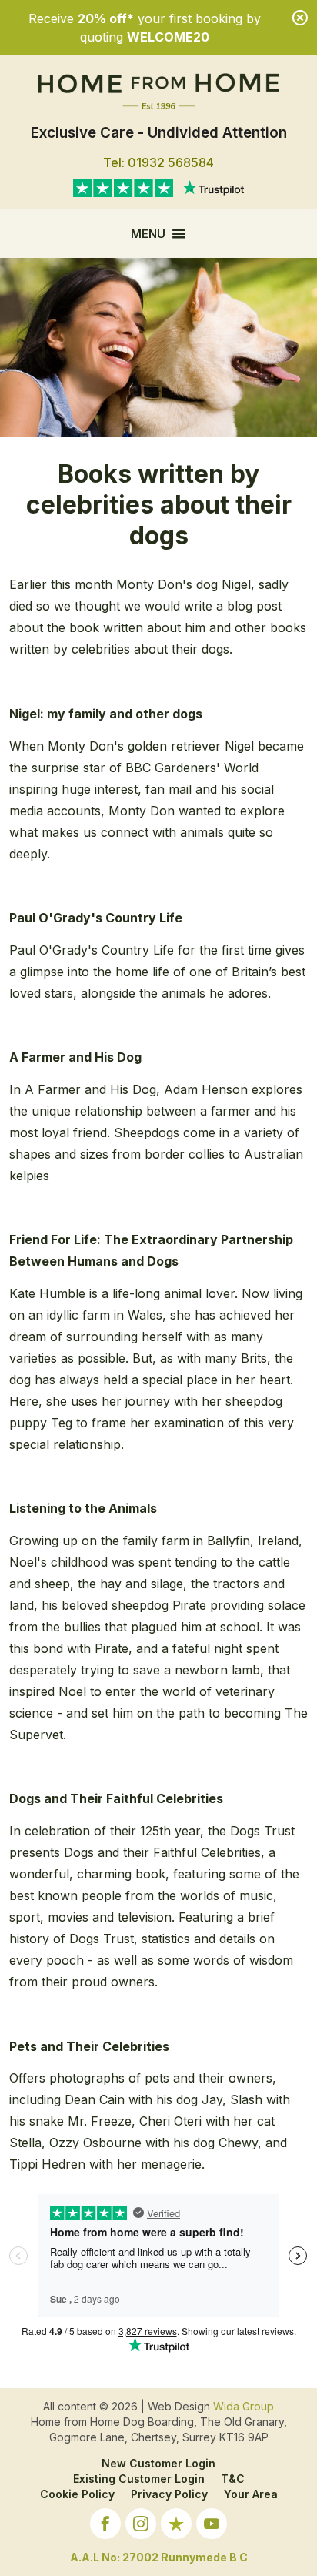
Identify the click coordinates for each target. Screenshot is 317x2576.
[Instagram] (141, 2526)
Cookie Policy (77, 2494)
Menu (148, 234)
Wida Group (244, 2406)
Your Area (251, 2494)
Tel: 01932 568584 (158, 162)
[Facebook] (105, 2526)
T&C (233, 2479)
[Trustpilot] (176, 2526)
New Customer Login (158, 2463)
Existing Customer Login (139, 2479)
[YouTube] (212, 2526)
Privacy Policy (169, 2494)
